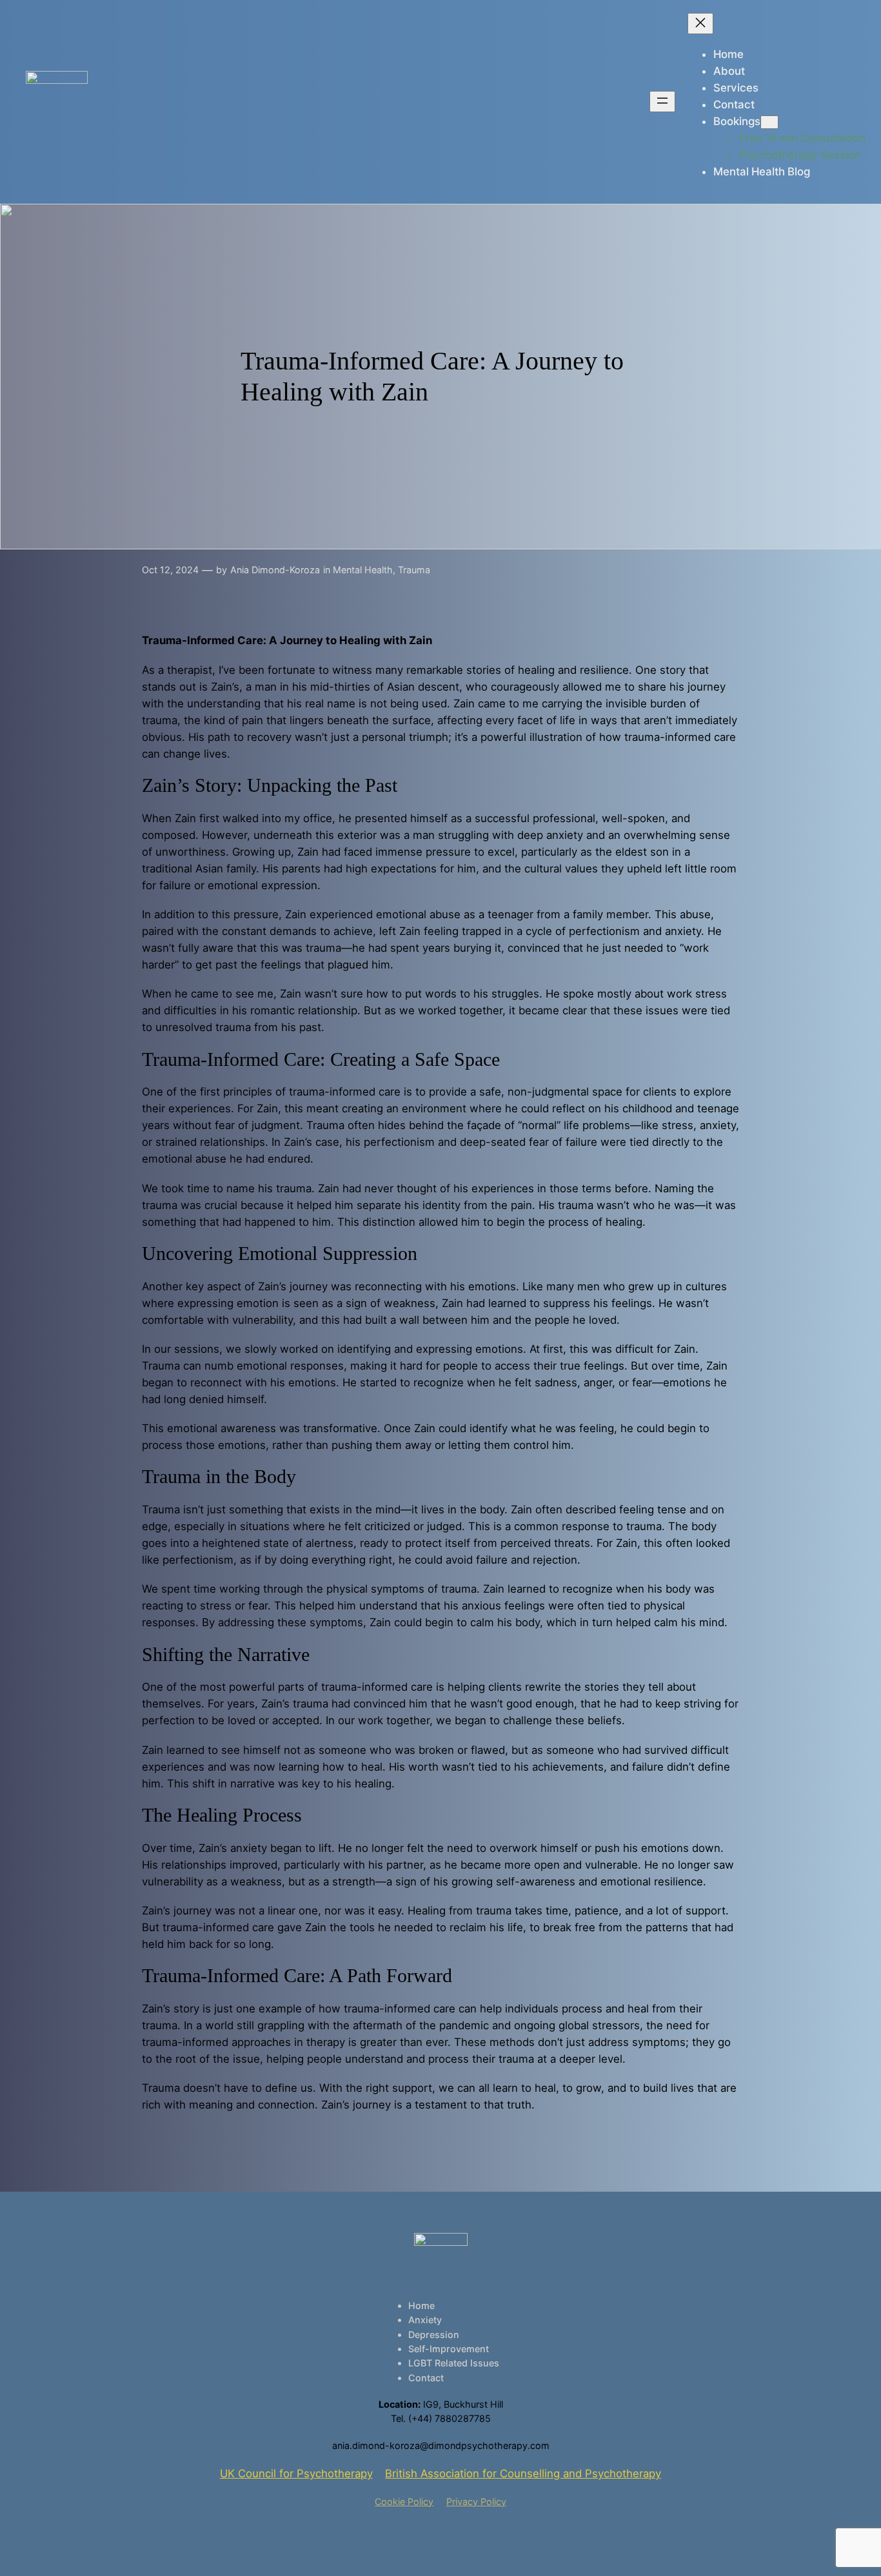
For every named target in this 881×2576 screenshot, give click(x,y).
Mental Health (363, 570)
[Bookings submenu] (769, 122)
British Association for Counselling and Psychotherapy (523, 2473)
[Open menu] (662, 102)
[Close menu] (700, 24)
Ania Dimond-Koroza (275, 570)
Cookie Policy (404, 2502)
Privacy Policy (476, 2502)
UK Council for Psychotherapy (296, 2473)
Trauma (414, 570)
